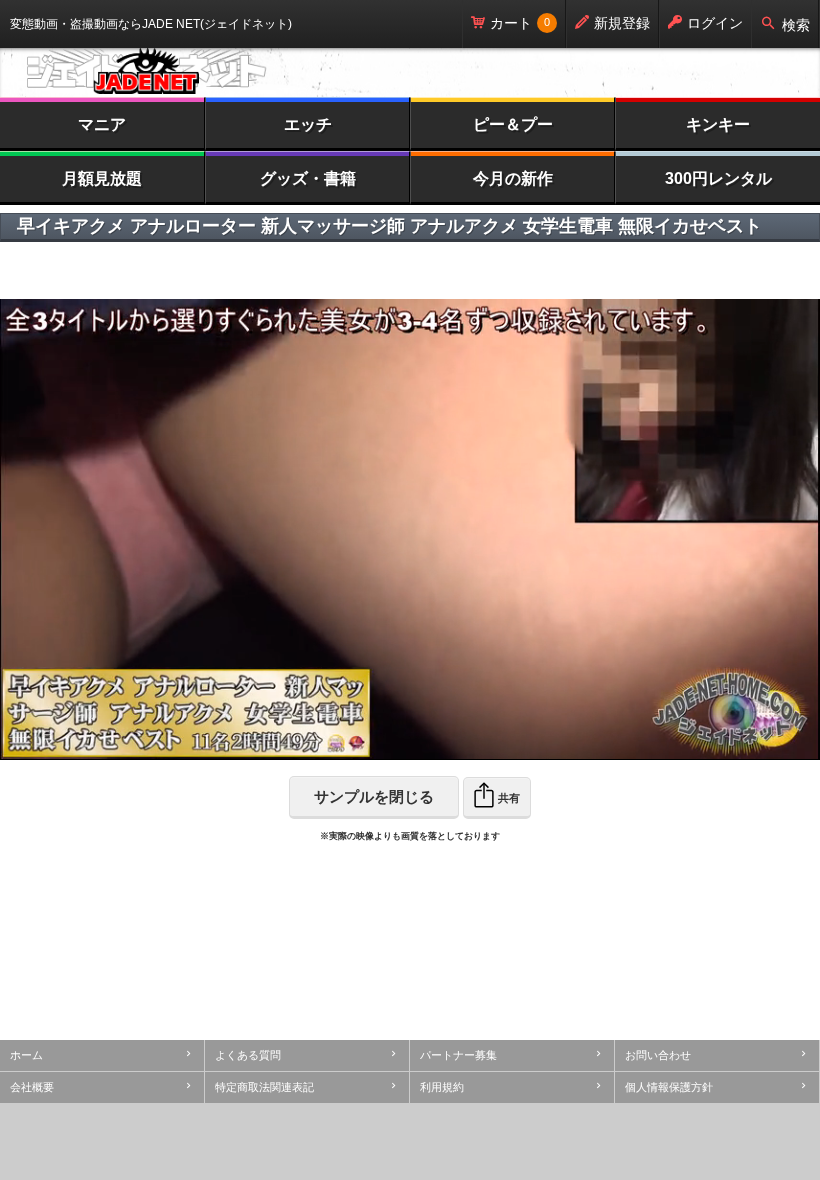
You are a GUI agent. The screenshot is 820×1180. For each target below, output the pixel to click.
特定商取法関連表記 (264, 1087)
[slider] (357, 745)
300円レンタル (718, 178)
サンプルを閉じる (374, 796)
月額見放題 (102, 178)
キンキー (718, 124)
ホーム (26, 1055)
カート (511, 23)
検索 (796, 25)
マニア (102, 124)
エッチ (308, 124)
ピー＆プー (513, 124)
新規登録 (622, 23)
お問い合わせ (658, 1055)
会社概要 (32, 1087)
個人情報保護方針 (669, 1087)
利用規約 (442, 1087)
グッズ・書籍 (308, 178)
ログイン (715, 23)
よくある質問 (248, 1055)
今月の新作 (513, 178)
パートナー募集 (458, 1055)
